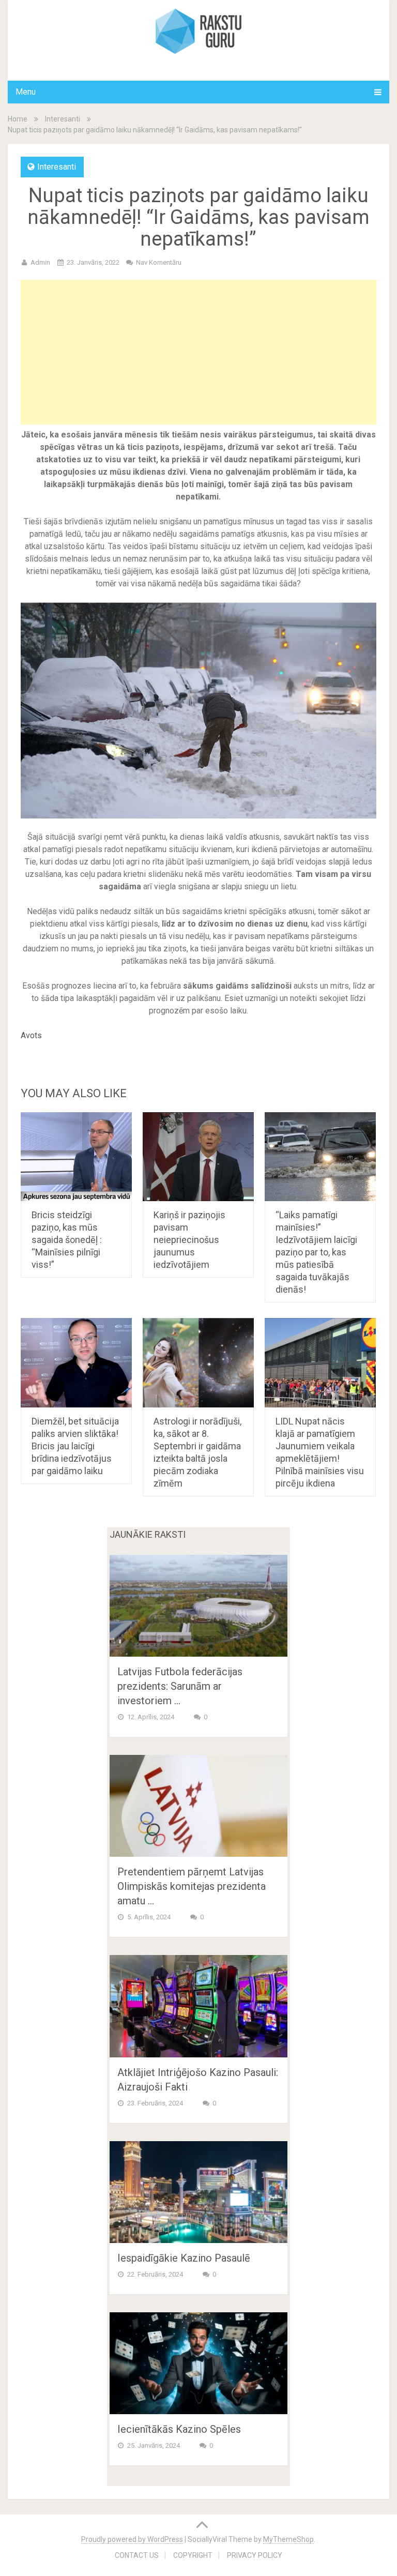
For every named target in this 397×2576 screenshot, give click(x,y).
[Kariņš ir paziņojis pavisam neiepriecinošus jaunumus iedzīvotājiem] (198, 1157)
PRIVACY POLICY (255, 2555)
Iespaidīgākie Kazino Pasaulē (184, 2258)
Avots (31, 1035)
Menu (26, 92)
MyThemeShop (288, 2539)
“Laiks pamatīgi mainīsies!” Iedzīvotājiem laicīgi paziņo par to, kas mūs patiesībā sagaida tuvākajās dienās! (316, 1252)
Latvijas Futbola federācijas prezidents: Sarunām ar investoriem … (180, 1686)
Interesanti (63, 119)
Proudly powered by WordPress (132, 2539)
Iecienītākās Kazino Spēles (179, 2429)
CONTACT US (137, 2555)
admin (40, 262)
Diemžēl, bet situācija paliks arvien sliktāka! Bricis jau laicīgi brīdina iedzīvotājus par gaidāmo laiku (75, 1446)
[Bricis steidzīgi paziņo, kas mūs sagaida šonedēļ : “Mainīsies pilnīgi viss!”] (76, 1157)
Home (18, 119)
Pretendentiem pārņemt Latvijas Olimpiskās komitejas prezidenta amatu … (192, 1886)
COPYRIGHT (193, 2555)
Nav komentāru (159, 262)
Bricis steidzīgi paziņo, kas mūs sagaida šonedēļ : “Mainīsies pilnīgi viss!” (67, 1240)
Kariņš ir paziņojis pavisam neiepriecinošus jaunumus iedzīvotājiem (189, 1240)
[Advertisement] (198, 352)
